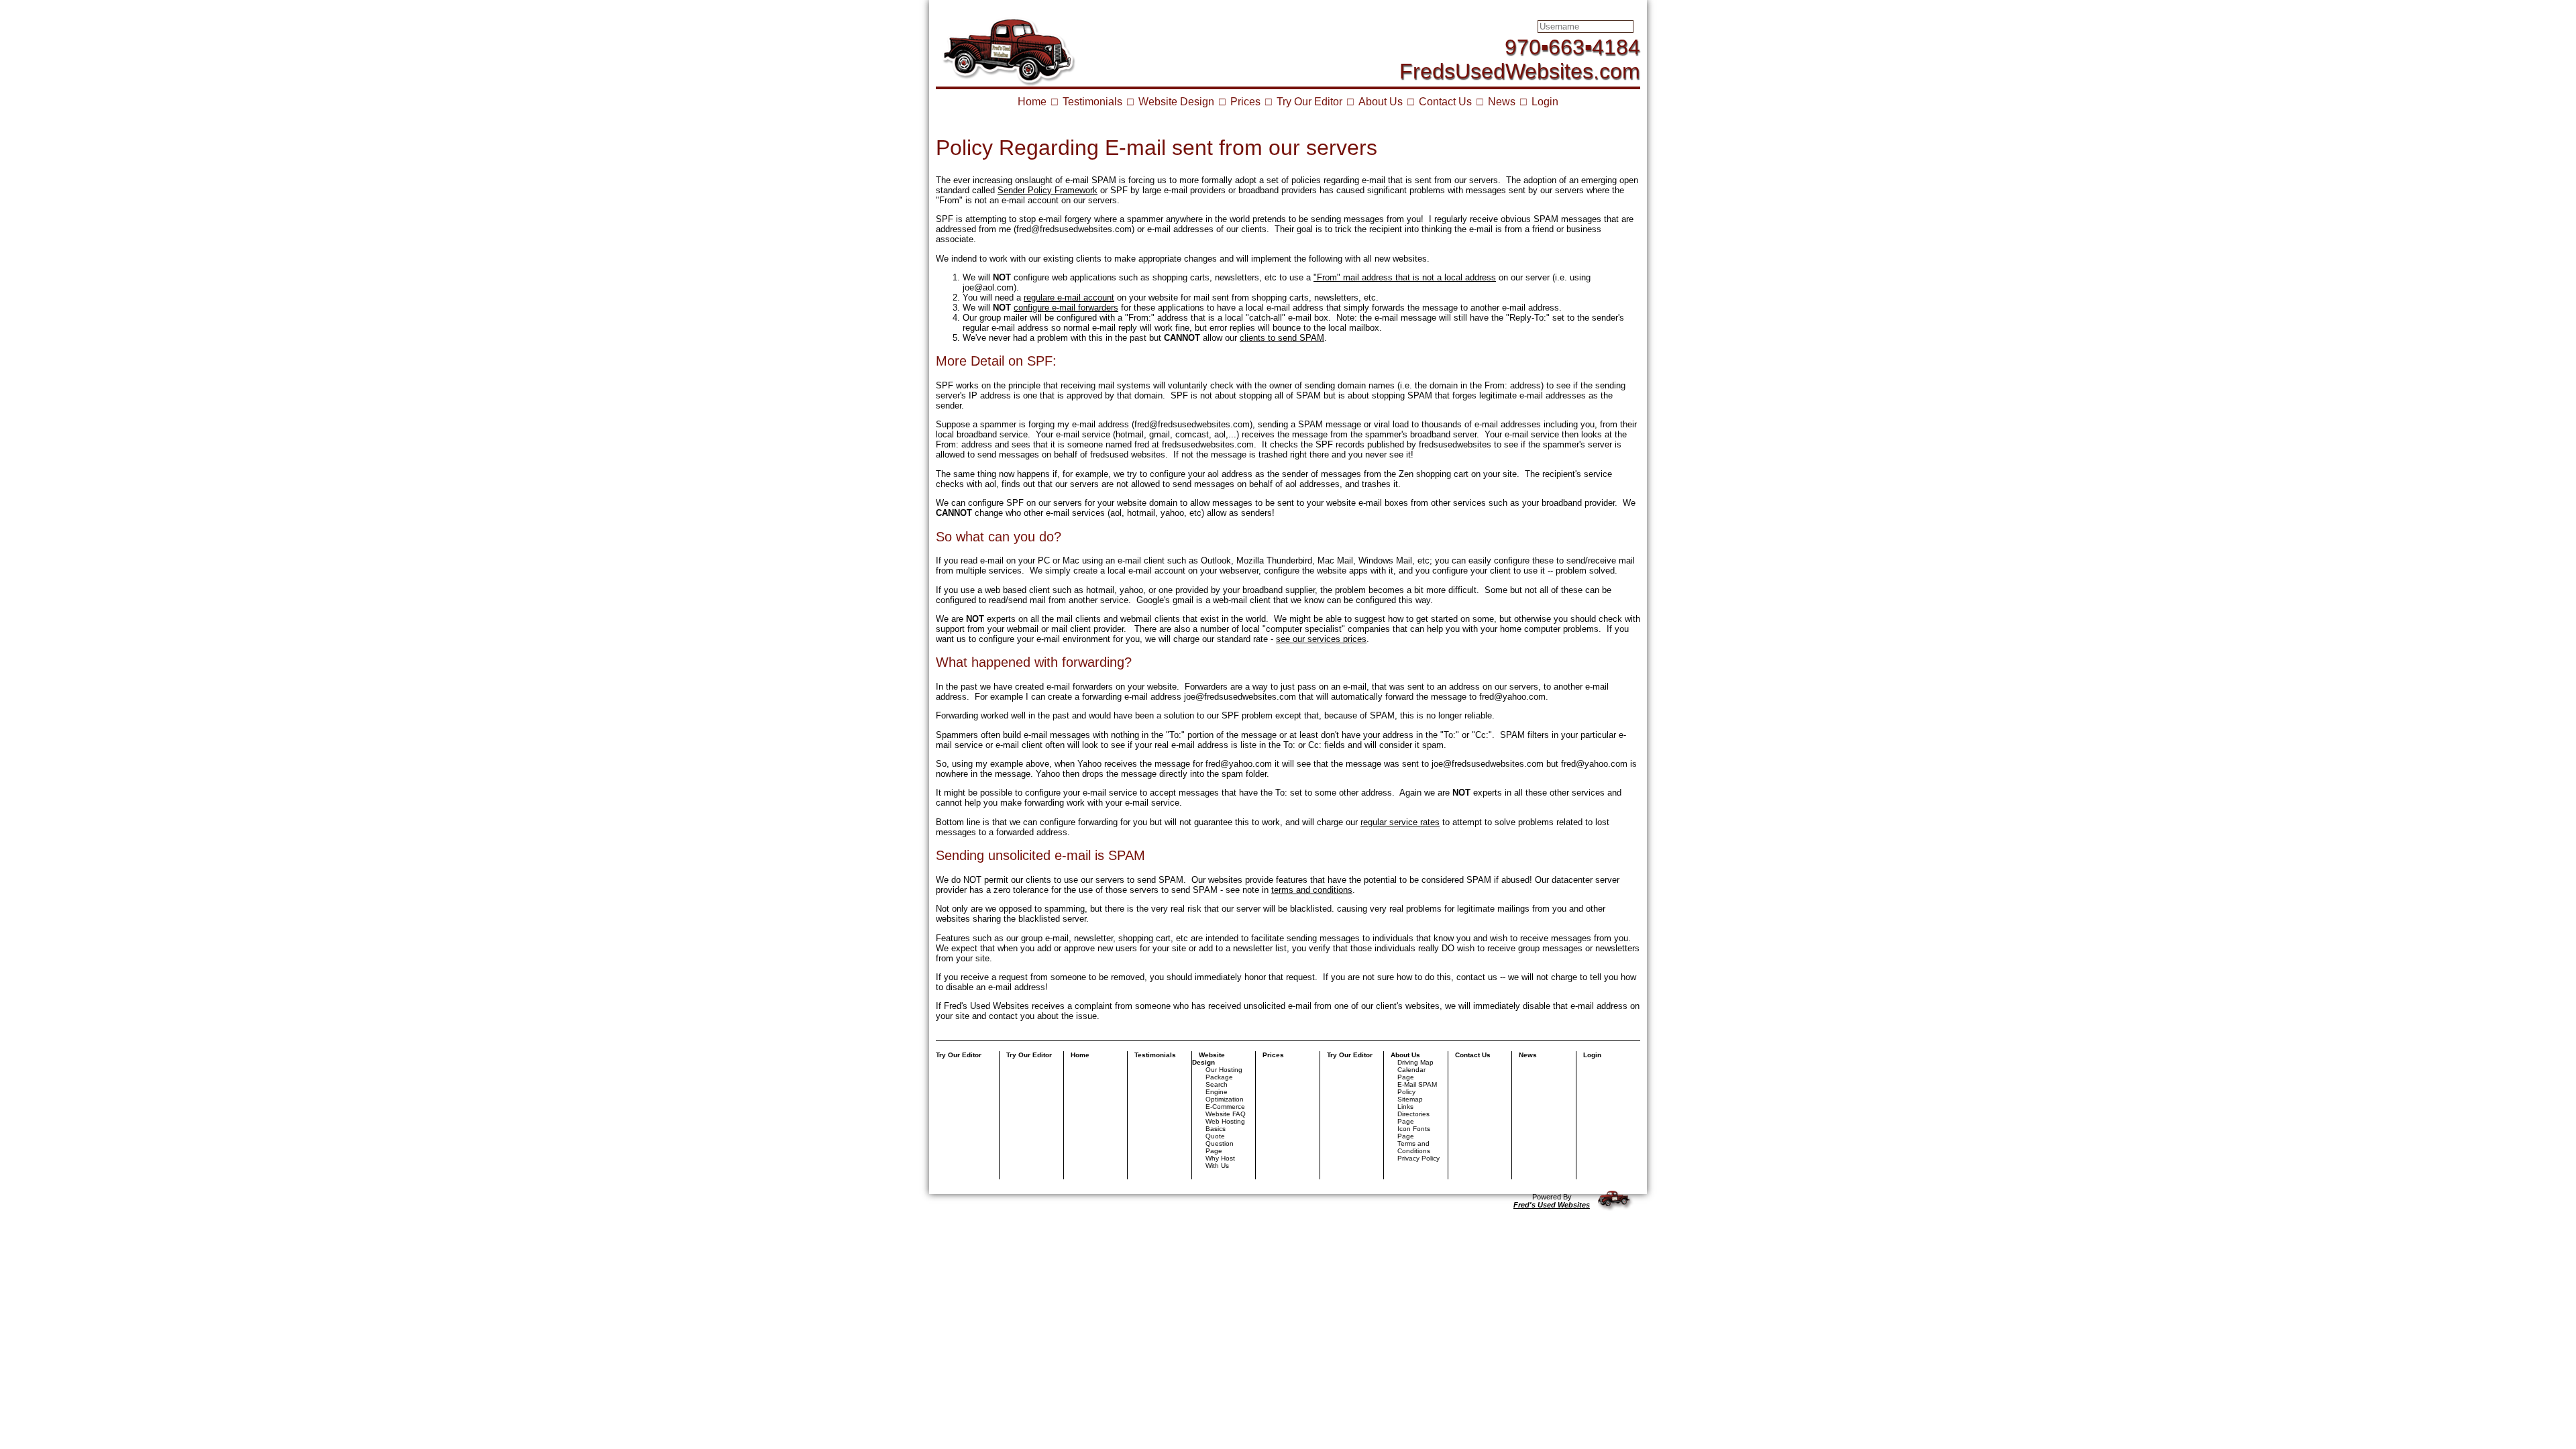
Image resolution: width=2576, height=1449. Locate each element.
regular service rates (1400, 822)
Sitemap (1410, 1099)
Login (1545, 102)
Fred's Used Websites (1552, 1205)
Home (1032, 102)
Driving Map (1415, 1062)
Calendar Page (1411, 1073)
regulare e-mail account (1069, 298)
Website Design (1176, 102)
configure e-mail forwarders (1066, 308)
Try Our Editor (1309, 102)
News (1502, 102)
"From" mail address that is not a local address (1405, 277)
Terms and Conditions (1414, 1147)
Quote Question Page (1220, 1143)
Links (1405, 1107)
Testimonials (1092, 102)
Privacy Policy (1418, 1158)
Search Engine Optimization (1225, 1092)
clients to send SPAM (1282, 338)
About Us (1381, 102)
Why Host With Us (1220, 1162)
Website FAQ (1226, 1114)
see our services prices (1321, 639)
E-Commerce (1225, 1107)
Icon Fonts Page (1414, 1132)
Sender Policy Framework (1048, 190)
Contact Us (1445, 102)
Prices (1245, 102)
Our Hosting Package (1224, 1073)
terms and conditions (1312, 890)
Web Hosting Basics (1225, 1125)
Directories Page (1413, 1118)
